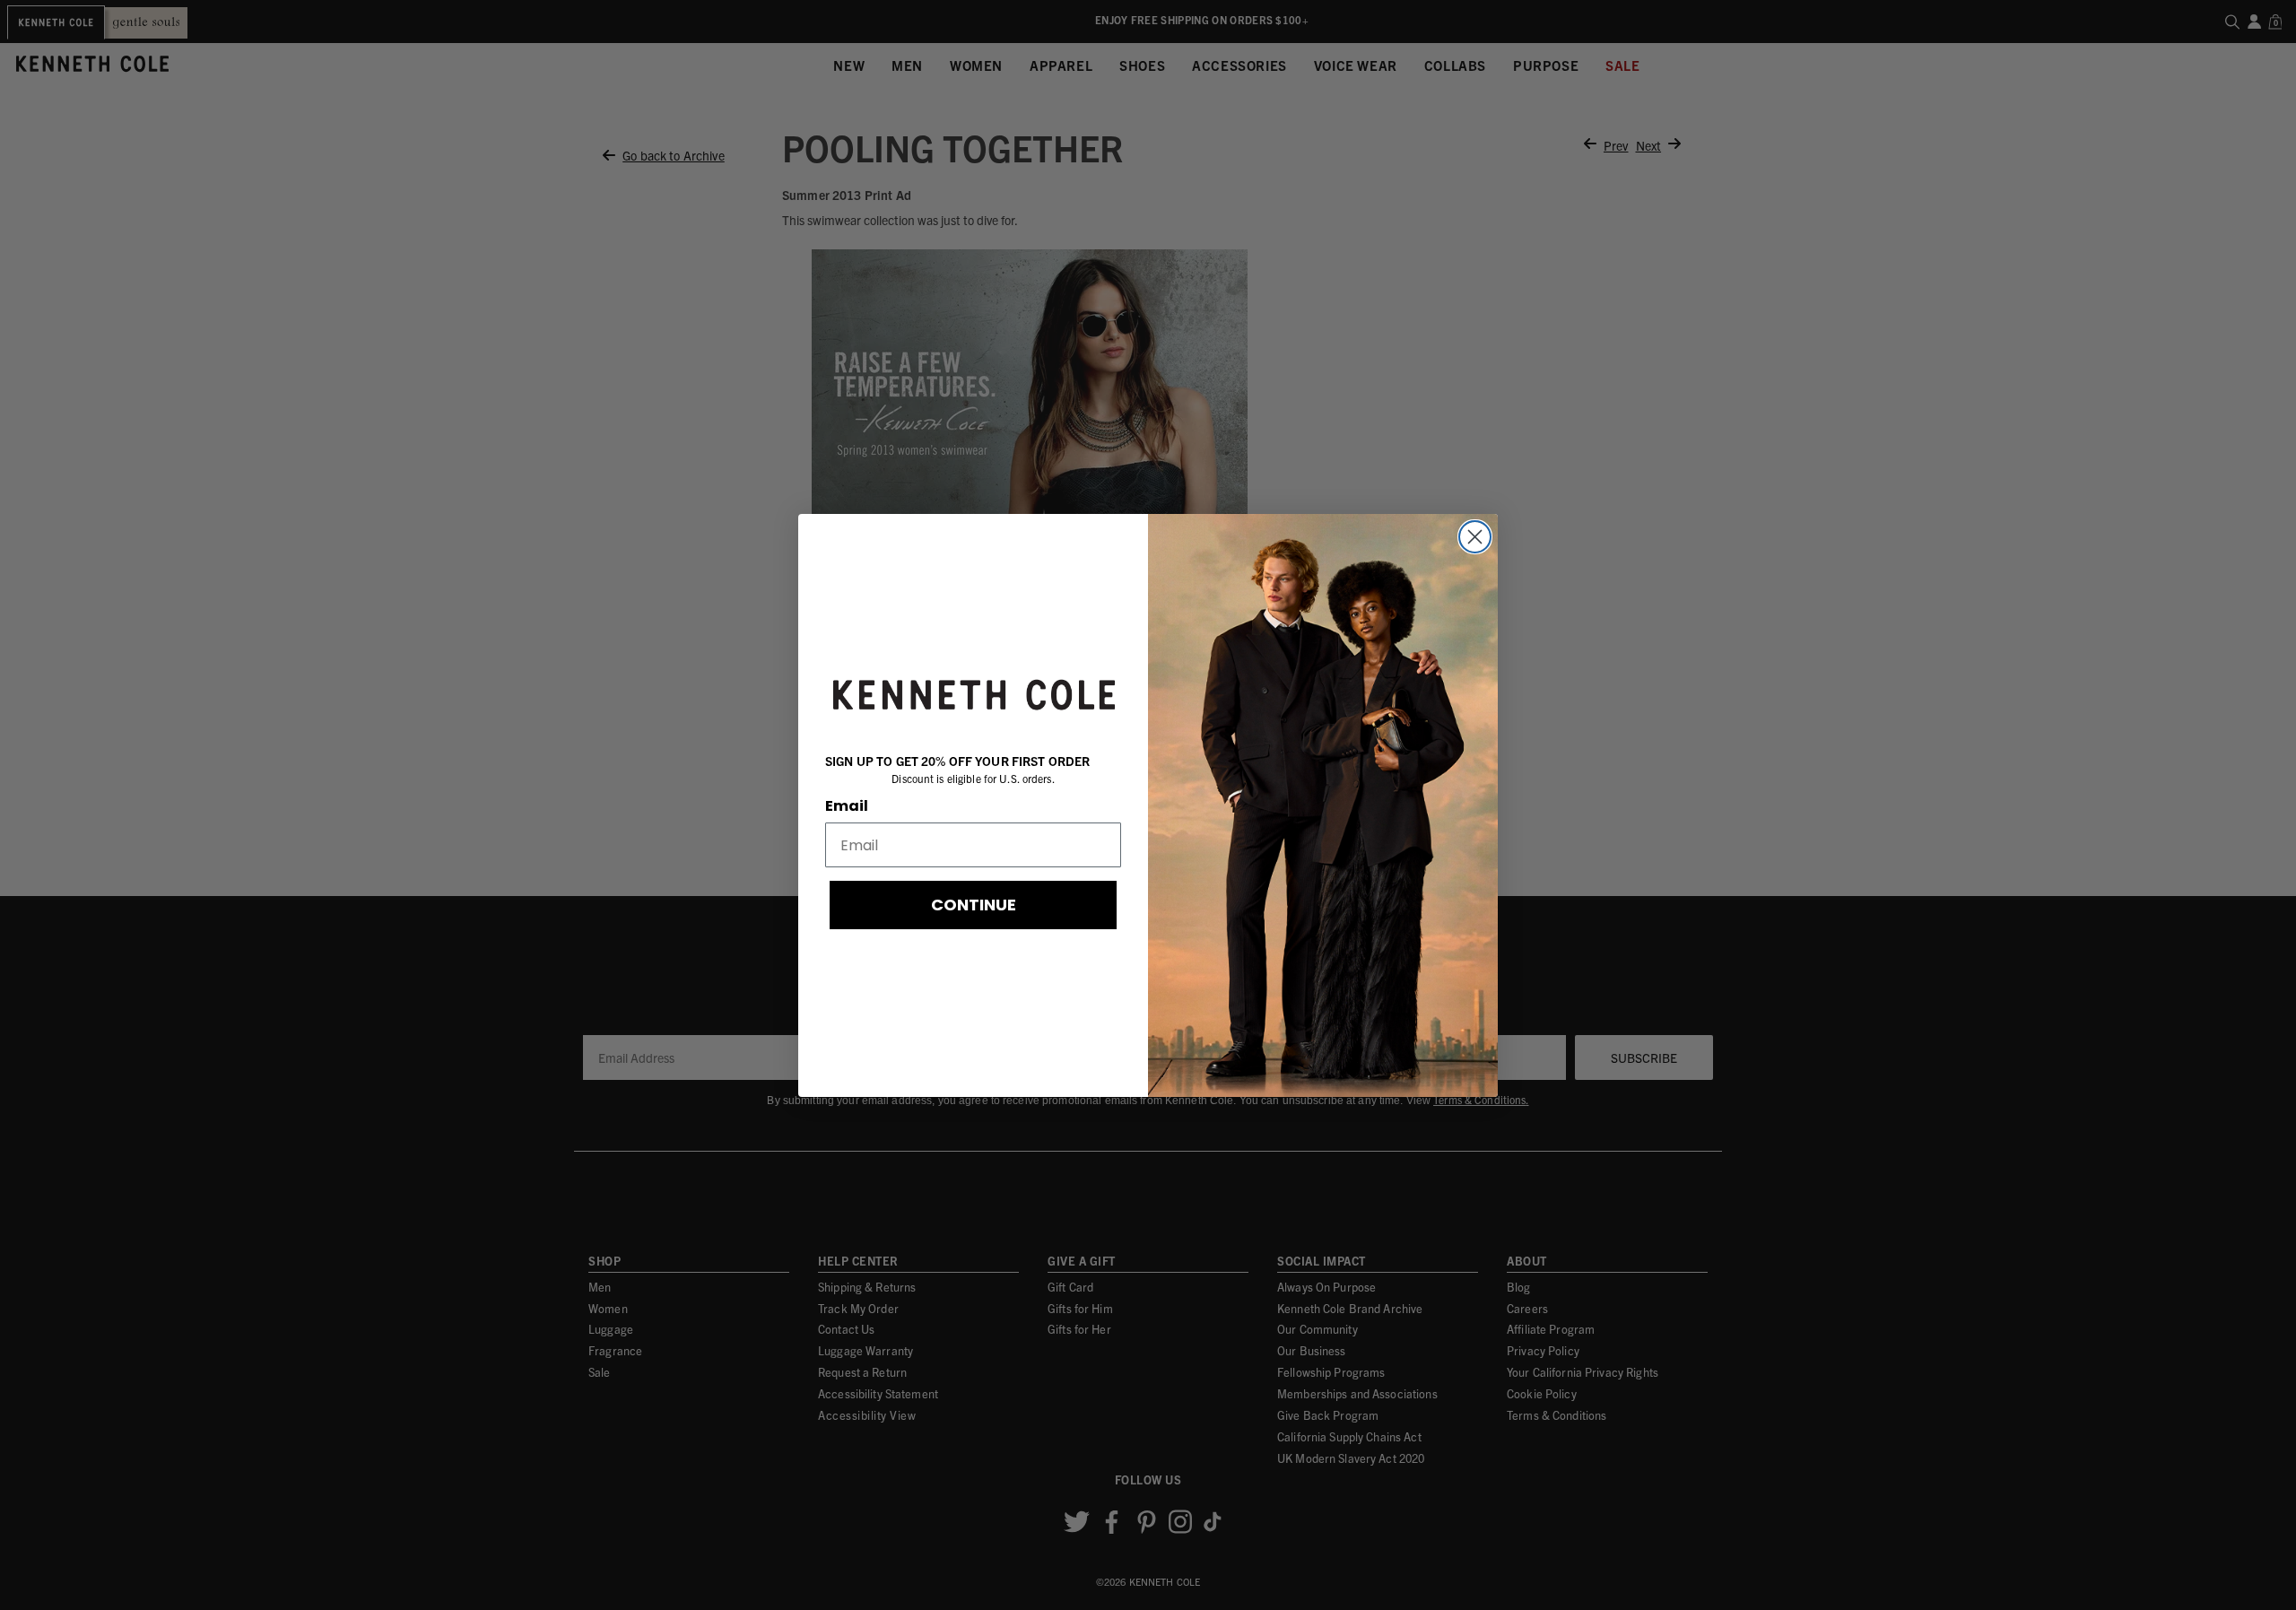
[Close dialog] (1475, 537)
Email (847, 806)
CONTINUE (974, 905)
